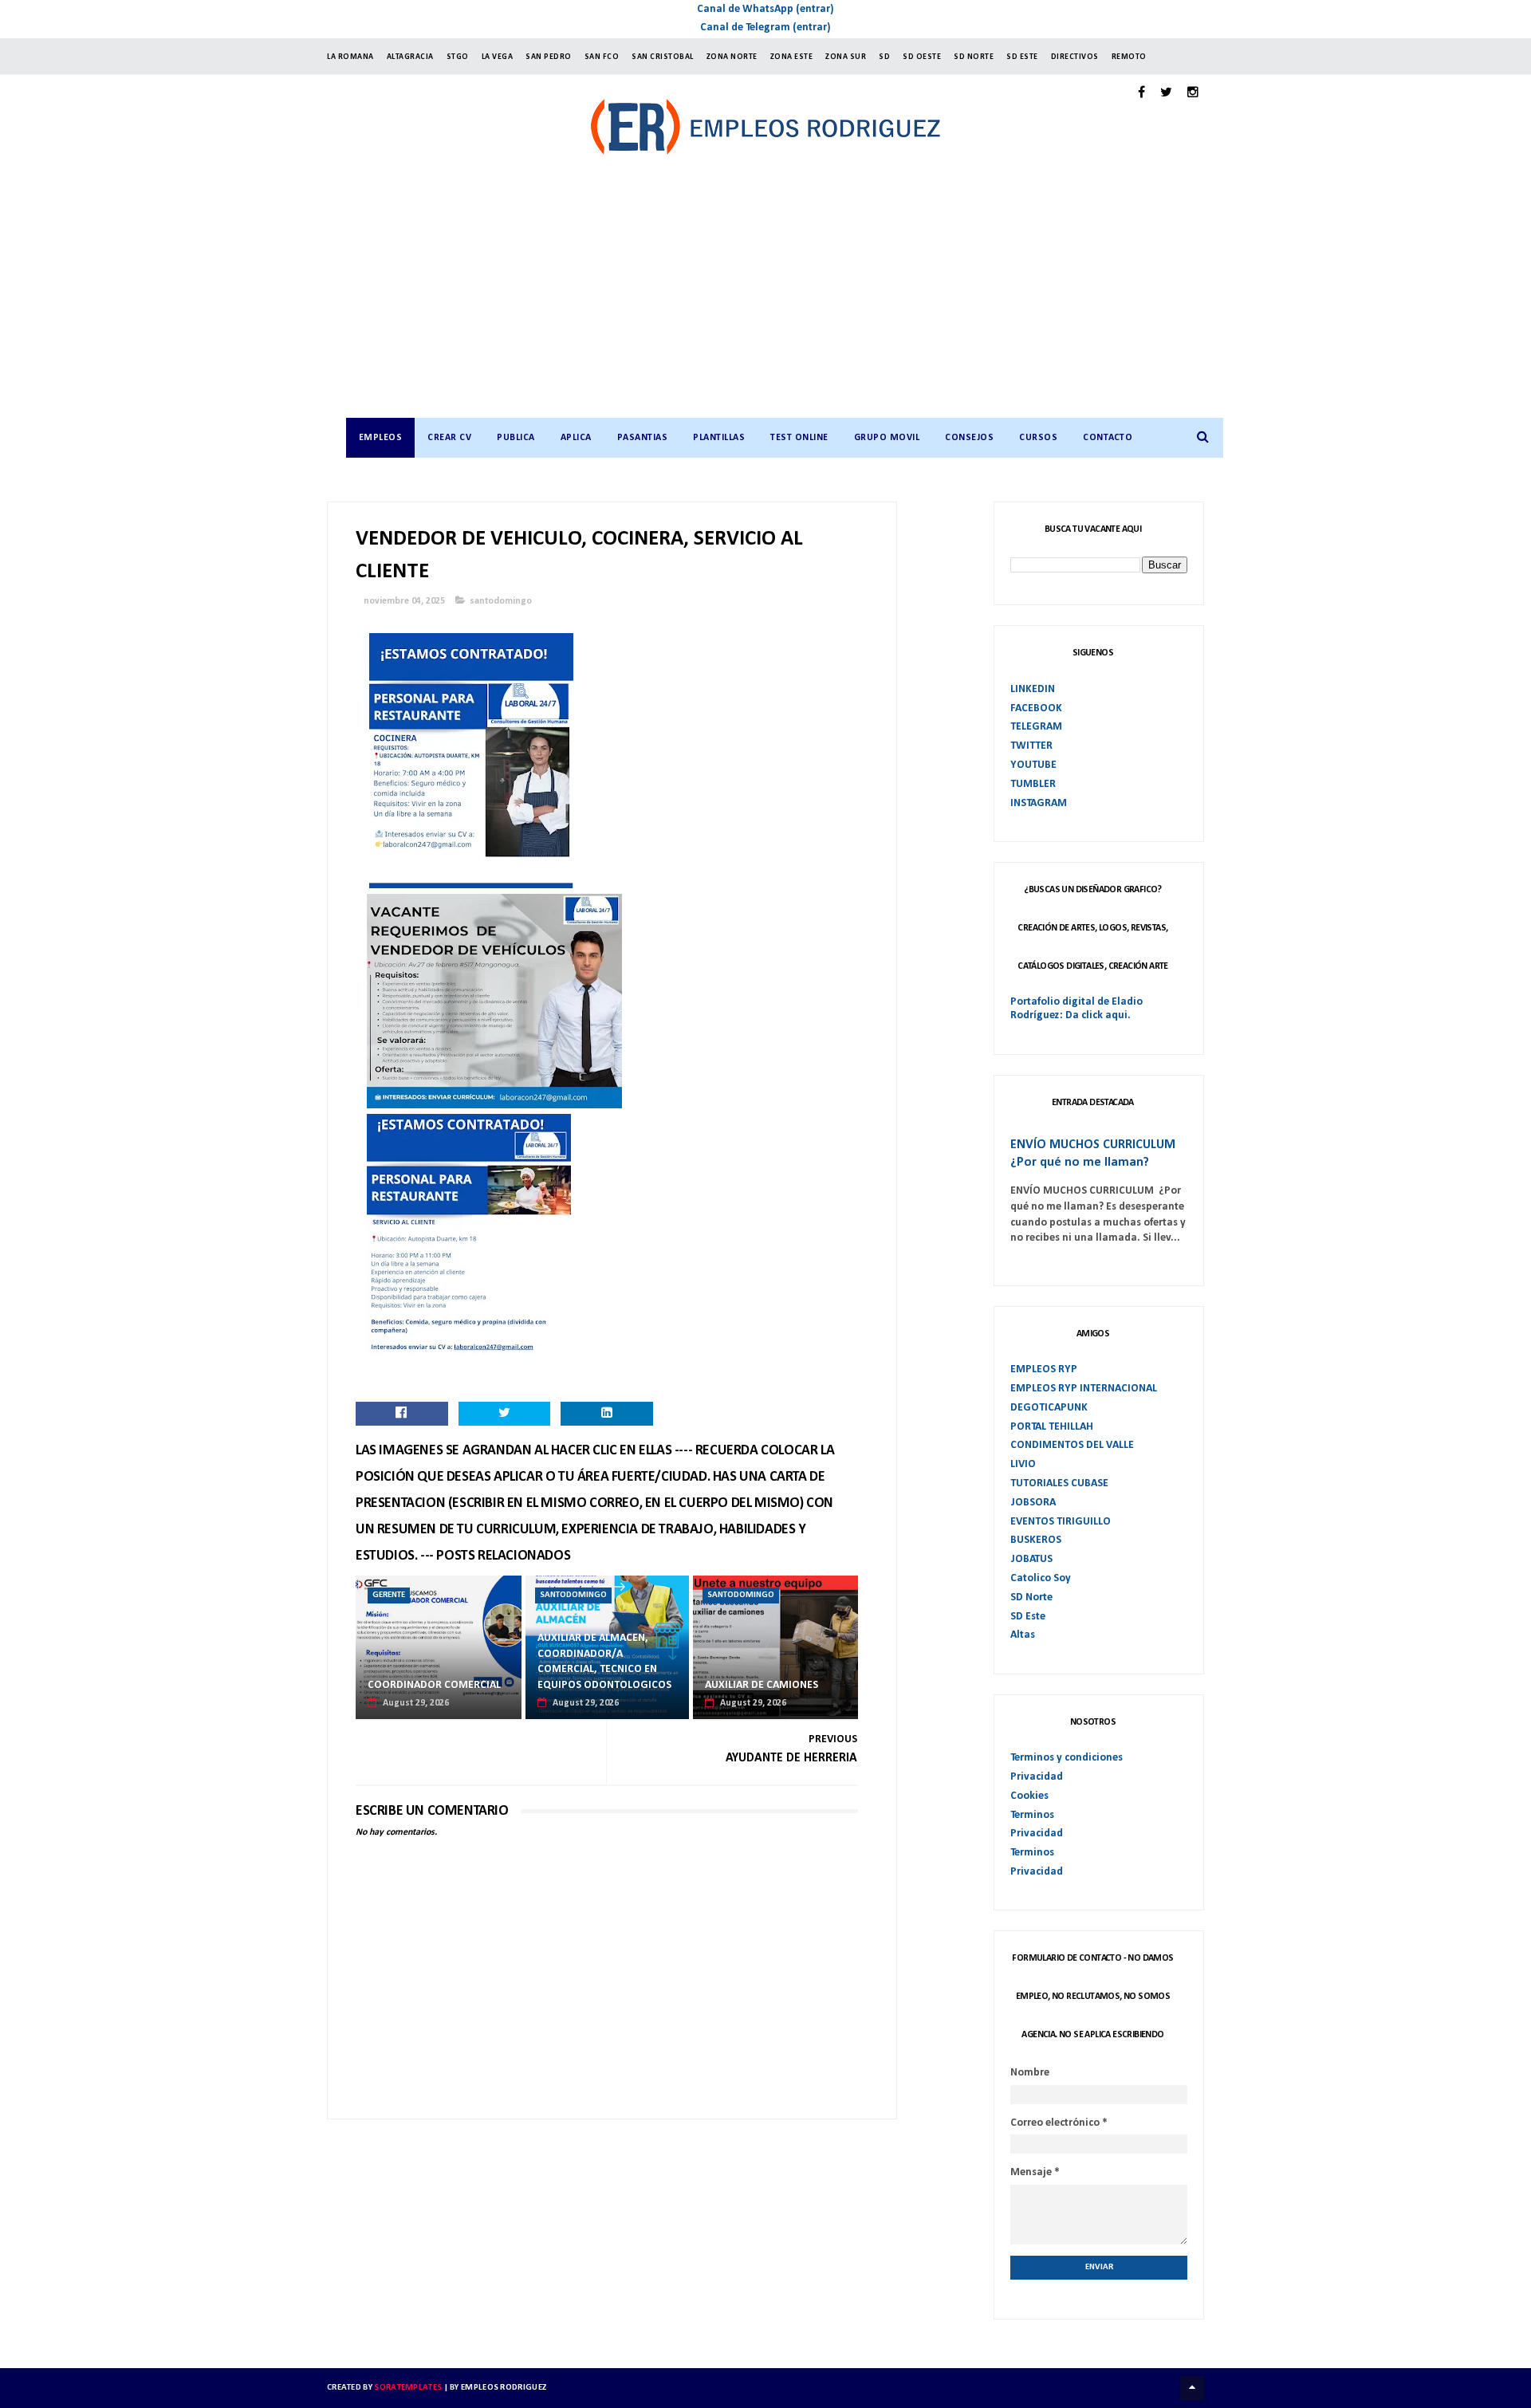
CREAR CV (449, 438)
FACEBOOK (1036, 708)
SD (884, 57)
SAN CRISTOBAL (663, 57)
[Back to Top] (1192, 2388)
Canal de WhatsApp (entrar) (765, 9)
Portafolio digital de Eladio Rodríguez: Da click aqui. (1076, 1009)
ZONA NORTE (732, 57)
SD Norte (1031, 1597)
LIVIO (1023, 1464)
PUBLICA (516, 438)
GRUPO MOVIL (887, 438)
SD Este (1028, 1617)
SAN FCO (602, 57)
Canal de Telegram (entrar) (765, 28)
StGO (458, 57)
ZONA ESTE (792, 57)
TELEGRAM (1036, 727)
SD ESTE (1022, 57)
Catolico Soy (1041, 1578)
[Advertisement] (782, 298)
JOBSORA (1033, 1503)
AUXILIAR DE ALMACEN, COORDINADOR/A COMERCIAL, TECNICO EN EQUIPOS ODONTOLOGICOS (604, 1662)
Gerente (389, 1595)
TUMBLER (1033, 784)
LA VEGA (498, 57)
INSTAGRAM (1039, 803)
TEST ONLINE (799, 438)
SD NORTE (974, 57)
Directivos (1075, 57)
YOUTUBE (1033, 765)
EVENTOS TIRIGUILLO (1061, 1522)
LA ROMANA (350, 57)
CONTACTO (1108, 438)
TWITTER (1031, 746)
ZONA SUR (846, 57)
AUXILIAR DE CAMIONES (762, 1685)
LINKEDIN (1033, 689)
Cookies (1029, 1796)
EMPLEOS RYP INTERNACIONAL (1084, 1389)
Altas (1023, 1635)
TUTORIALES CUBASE (1059, 1483)
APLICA (576, 438)
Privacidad (1037, 1777)
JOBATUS (1031, 1559)
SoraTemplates (408, 2388)
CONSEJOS (969, 438)
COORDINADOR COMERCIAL (434, 1685)
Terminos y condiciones (1067, 1758)
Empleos (381, 438)
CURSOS (1038, 438)
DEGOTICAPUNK (1049, 1408)
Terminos (1032, 1815)
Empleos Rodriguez (504, 2388)
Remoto (1129, 57)
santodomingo (501, 601)
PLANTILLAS (719, 438)
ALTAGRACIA (410, 57)
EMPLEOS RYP (1044, 1369)
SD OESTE (922, 57)
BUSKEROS (1036, 1540)
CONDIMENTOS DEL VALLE (1072, 1445)
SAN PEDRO (549, 57)
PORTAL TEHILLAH (1052, 1427)
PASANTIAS (643, 438)
